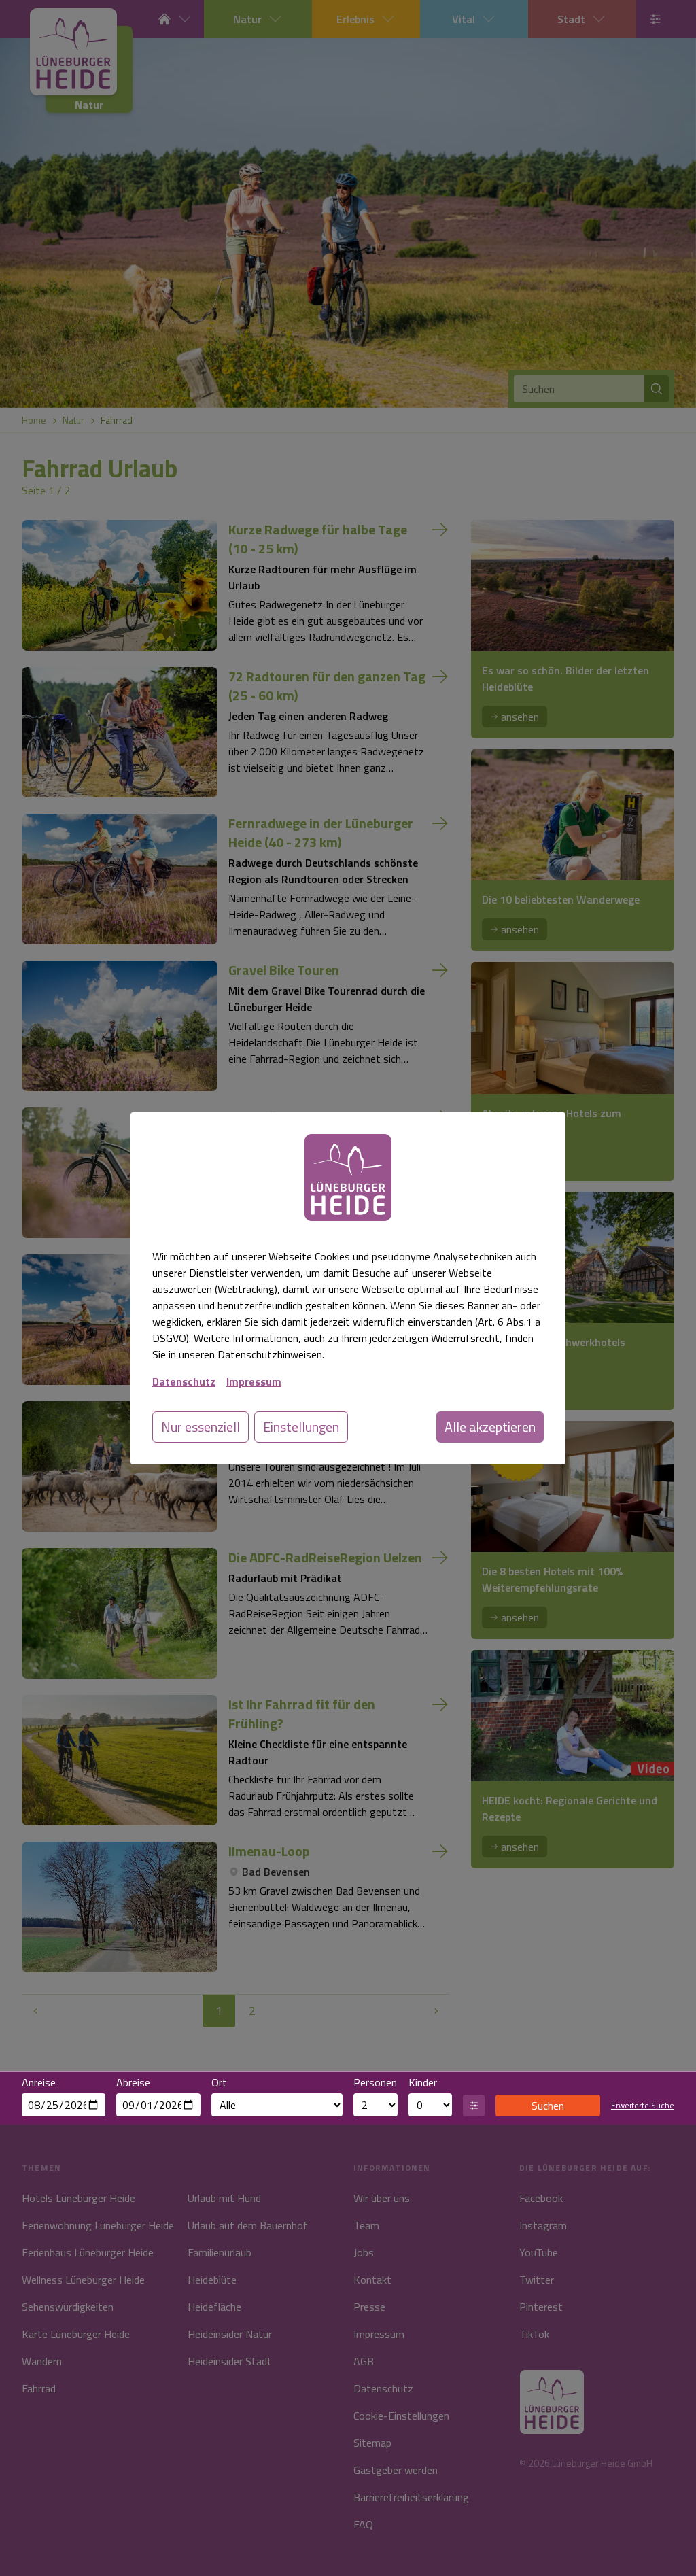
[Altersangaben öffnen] (474, 2106)
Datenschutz (184, 1381)
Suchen (548, 2106)
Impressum (254, 1381)
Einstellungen (301, 1427)
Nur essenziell (201, 1427)
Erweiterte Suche (643, 2106)
